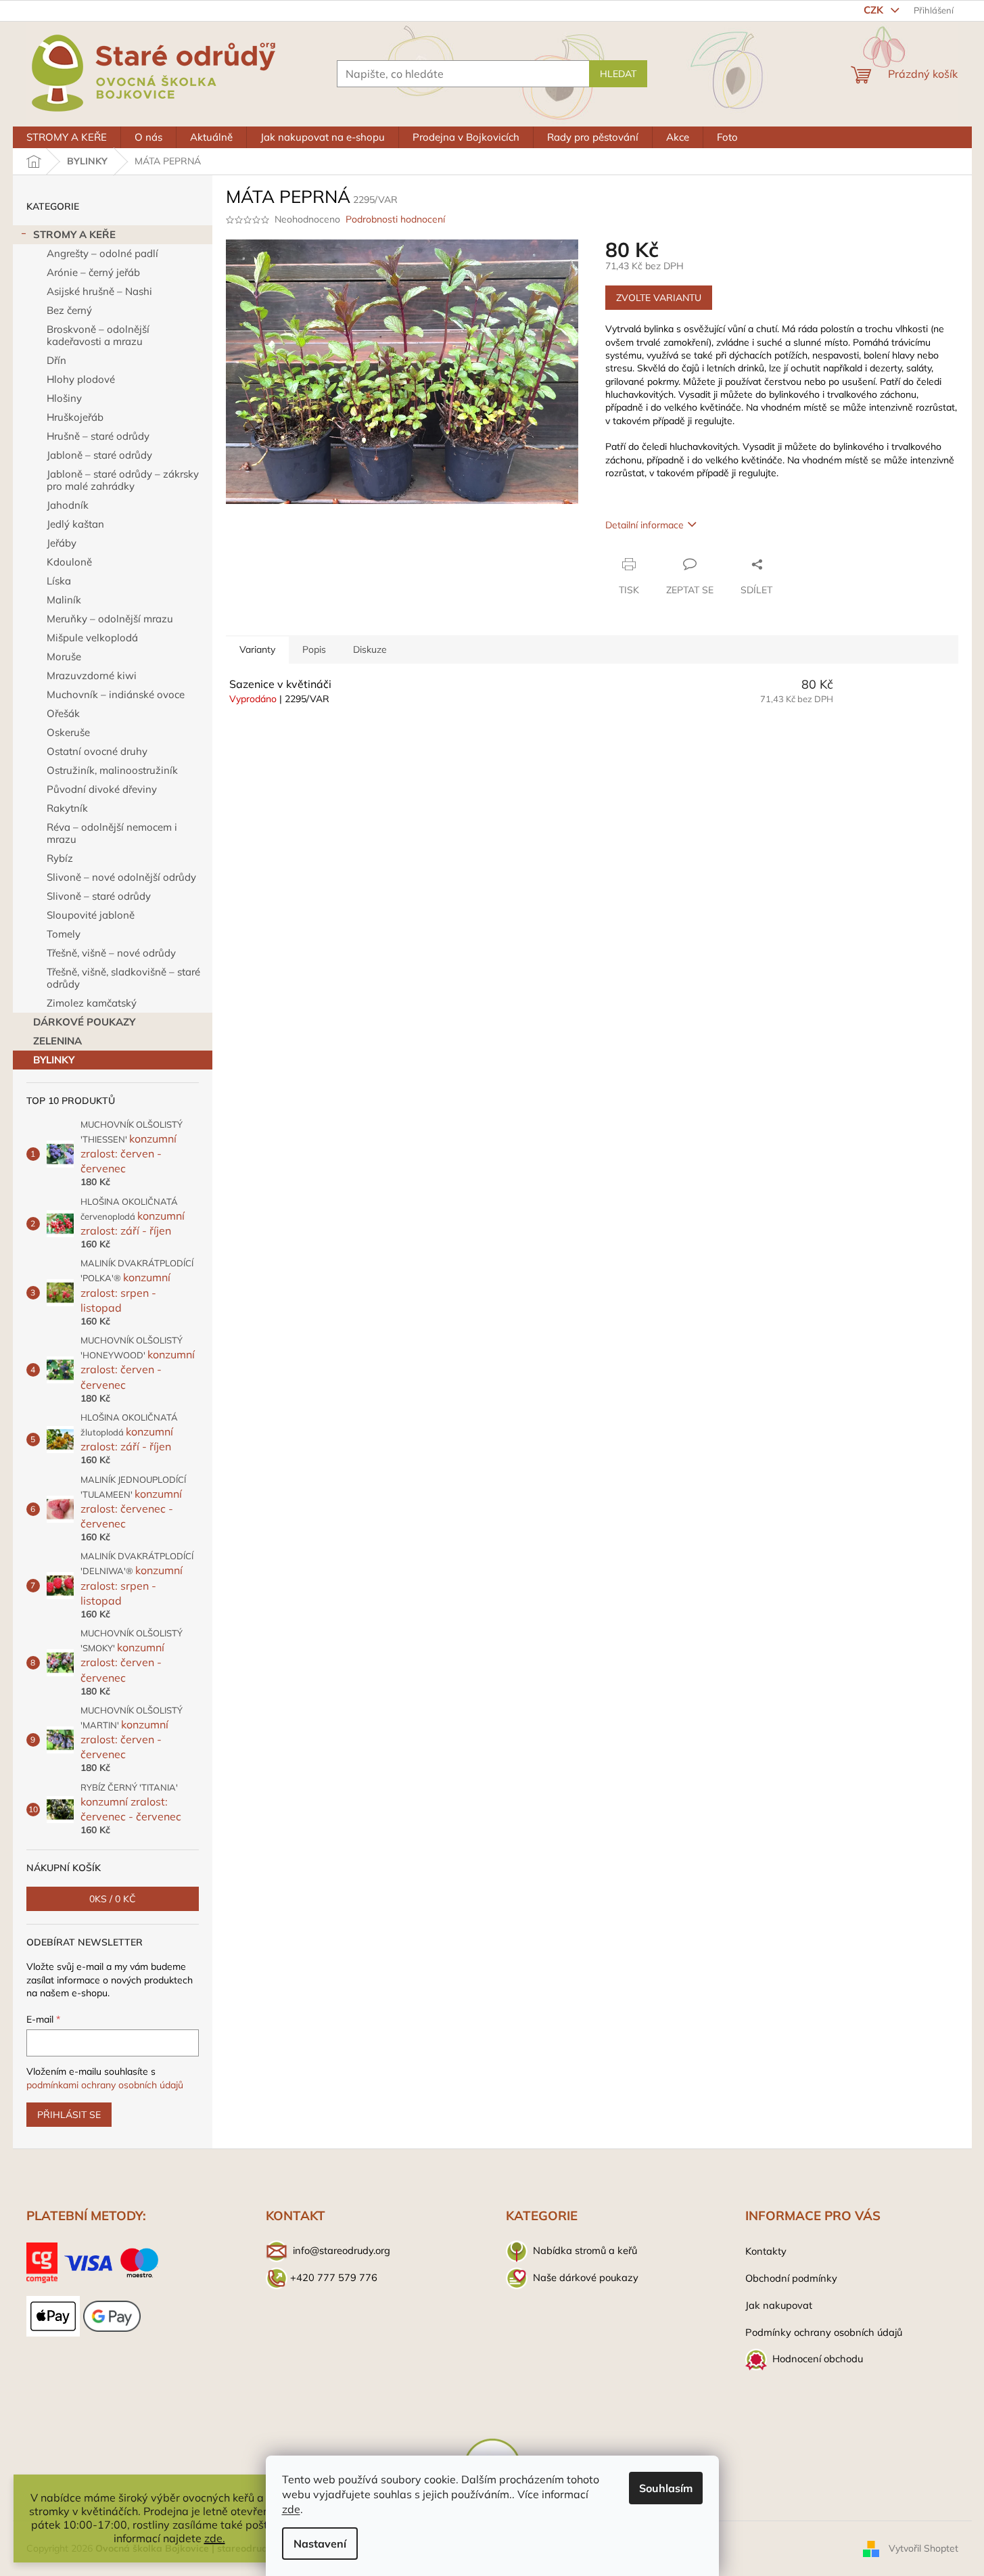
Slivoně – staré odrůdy (99, 896)
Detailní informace (645, 525)
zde (291, 2509)
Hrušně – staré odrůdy (98, 436)
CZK (875, 10)
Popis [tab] (314, 649)
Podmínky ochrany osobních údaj (821, 2332)
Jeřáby (62, 543)
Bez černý (69, 310)
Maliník (64, 600)
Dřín (56, 360)
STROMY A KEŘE (74, 234)
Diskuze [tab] (370, 649)
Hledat (618, 74)
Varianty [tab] (257, 649)
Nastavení (320, 2544)
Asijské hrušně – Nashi (99, 291)
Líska (59, 581)
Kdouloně (69, 562)
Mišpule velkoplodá (92, 638)
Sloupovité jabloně (91, 915)
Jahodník (68, 505)
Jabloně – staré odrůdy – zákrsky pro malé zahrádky (123, 480)
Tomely (64, 934)
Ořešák (63, 713)
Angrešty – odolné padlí (102, 253)
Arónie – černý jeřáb (93, 272)
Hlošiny (64, 398)
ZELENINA (57, 1041)
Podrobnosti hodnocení (395, 219)
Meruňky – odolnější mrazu (110, 619)
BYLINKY (54, 1060)
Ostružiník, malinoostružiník (112, 770)
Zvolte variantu (659, 298)
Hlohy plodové (81, 379)
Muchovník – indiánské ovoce (116, 694)
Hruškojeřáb (75, 417)
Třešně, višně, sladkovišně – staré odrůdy (123, 978)
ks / (113, 1899)
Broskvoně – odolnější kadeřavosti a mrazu (98, 335)
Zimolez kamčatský (92, 1003)
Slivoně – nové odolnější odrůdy (121, 877)
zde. (215, 2538)
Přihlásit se (69, 2115)
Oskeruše (68, 732)
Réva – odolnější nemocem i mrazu (112, 833)
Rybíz (60, 858)
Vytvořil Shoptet (923, 2548)
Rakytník (67, 808)
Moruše (64, 657)
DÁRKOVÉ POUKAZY (84, 1022)
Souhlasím (666, 2488)
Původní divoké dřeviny (102, 789)
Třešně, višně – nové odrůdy (111, 953)
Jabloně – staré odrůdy (99, 455)
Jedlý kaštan (75, 524)
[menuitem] (67, 137)
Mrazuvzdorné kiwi (92, 675)
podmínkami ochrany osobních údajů (105, 2085)
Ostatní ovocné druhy (97, 751)
